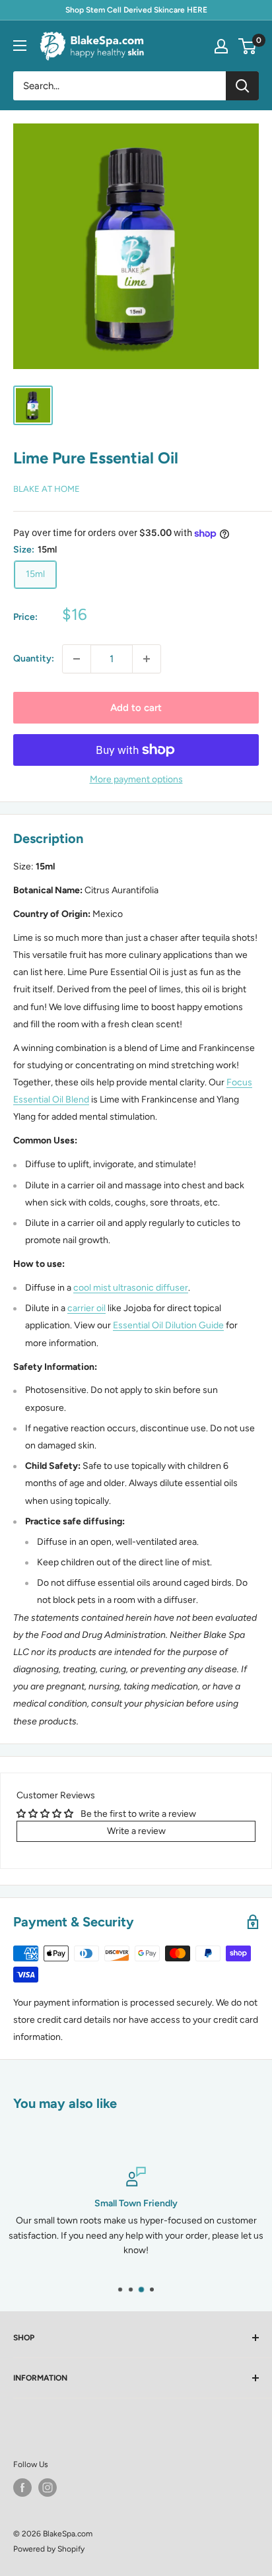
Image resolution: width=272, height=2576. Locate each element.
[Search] (242, 86)
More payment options (136, 779)
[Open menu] (20, 46)
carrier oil (86, 1308)
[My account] (221, 46)
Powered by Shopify (49, 2549)
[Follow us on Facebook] (22, 2488)
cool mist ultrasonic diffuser (131, 1288)
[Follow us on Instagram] (48, 2488)
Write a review (136, 1831)
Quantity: (34, 659)
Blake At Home (47, 489)
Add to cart (136, 708)
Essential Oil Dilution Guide (168, 1325)
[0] (248, 46)
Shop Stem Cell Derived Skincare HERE (136, 10)
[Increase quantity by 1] (147, 659)
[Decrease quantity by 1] (77, 659)
